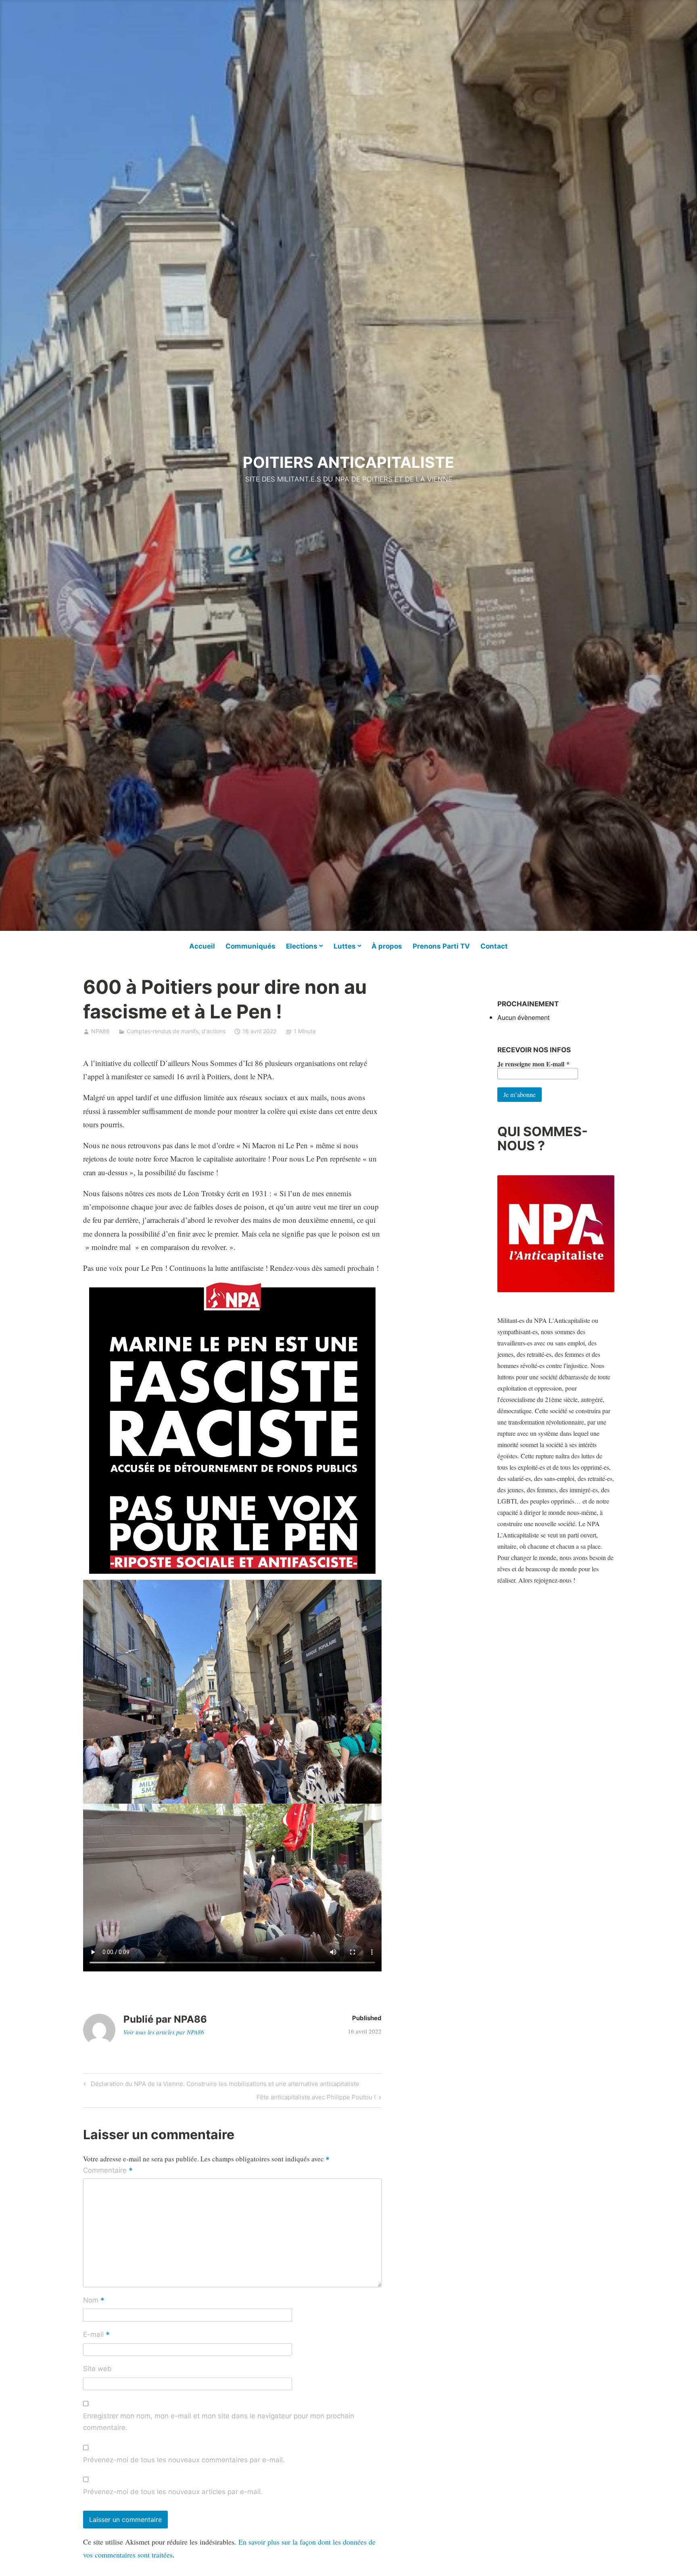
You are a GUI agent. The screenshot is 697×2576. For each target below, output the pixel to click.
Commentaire (108, 2171)
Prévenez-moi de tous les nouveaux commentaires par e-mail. (184, 2460)
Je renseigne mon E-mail (533, 1064)
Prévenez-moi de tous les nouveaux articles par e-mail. (173, 2492)
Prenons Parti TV (441, 946)
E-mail (96, 2335)
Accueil (202, 946)
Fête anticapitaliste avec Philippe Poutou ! (316, 2098)
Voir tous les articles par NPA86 (164, 2032)
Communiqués (250, 946)
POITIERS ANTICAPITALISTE (348, 462)
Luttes (345, 946)
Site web (97, 2369)
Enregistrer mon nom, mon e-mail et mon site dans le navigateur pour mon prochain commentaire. (219, 2422)
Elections (302, 946)
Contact (494, 946)
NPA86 (100, 1031)
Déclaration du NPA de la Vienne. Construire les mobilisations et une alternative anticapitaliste (224, 2085)
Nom (94, 2301)
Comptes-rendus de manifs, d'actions (176, 1031)
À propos (387, 946)
